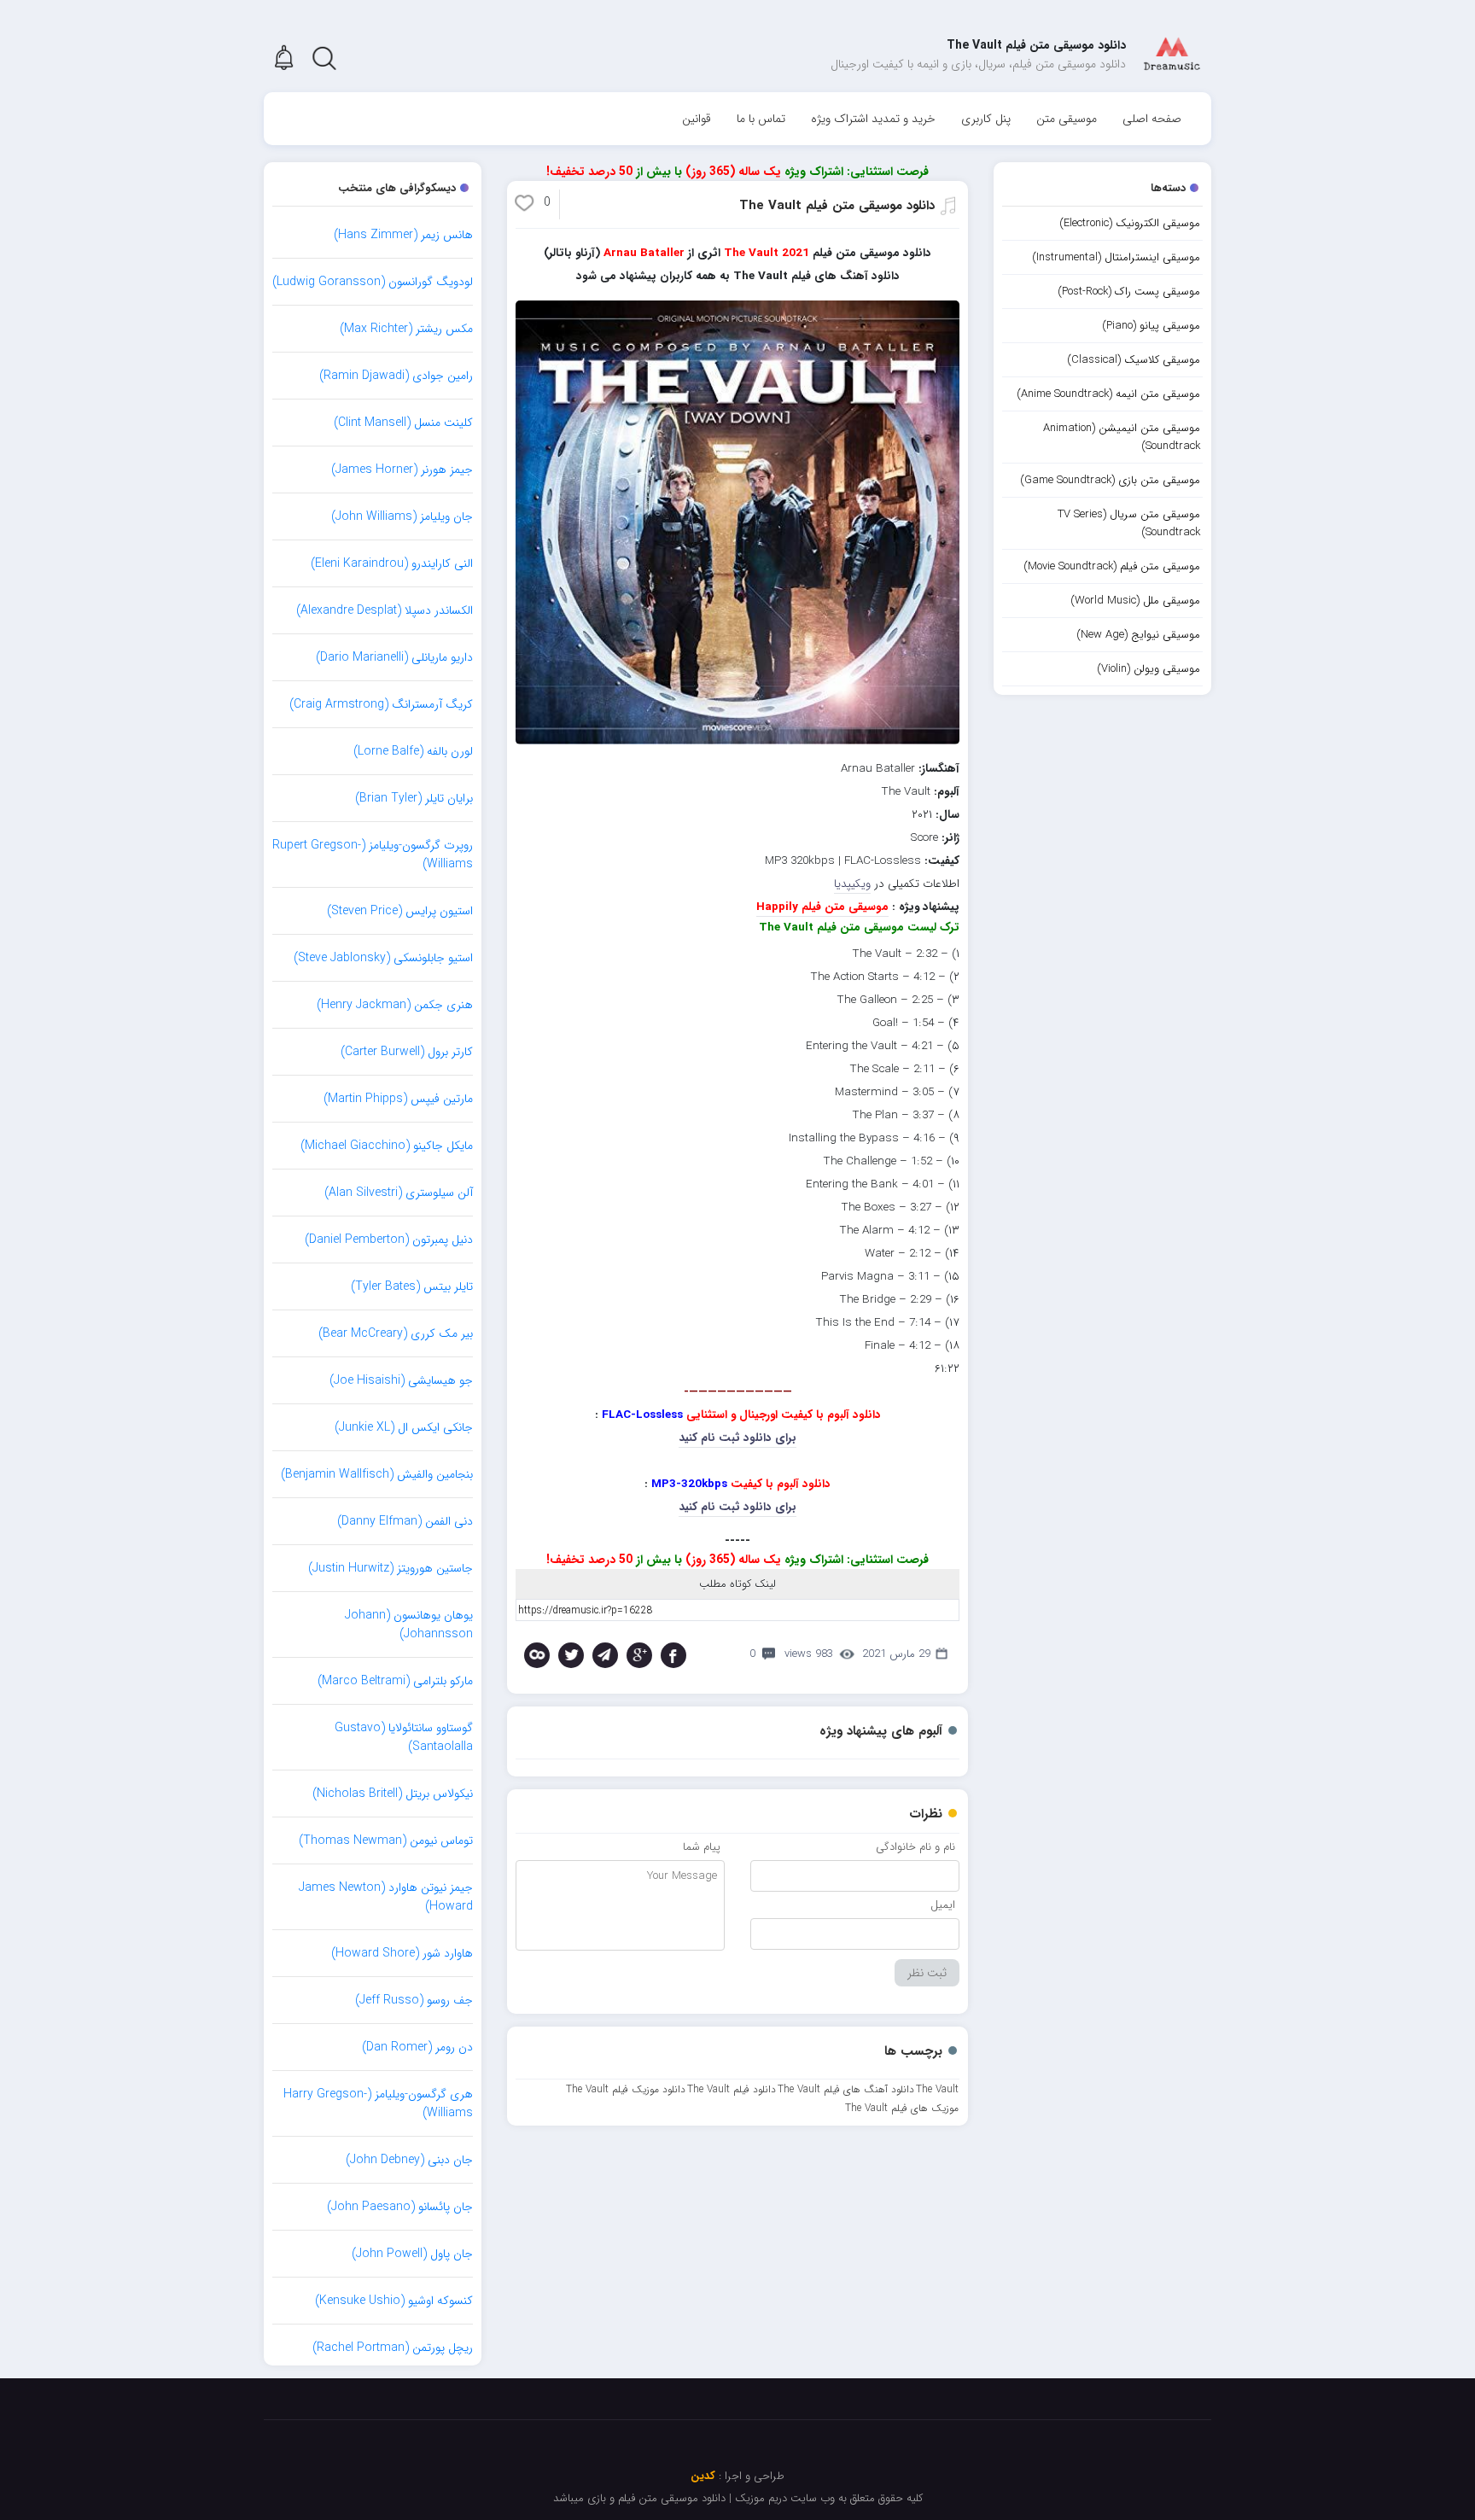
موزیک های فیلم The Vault (902, 2108)
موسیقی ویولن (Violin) (1149, 669)
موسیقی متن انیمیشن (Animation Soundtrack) (1122, 437)
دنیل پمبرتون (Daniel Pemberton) (389, 1240)
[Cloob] (537, 1655)
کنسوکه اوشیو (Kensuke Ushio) (394, 2301)
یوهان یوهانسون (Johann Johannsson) (409, 1625)
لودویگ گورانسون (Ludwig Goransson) (373, 282)
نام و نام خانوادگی (915, 1847)
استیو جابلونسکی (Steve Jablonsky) (383, 958)
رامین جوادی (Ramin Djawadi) (396, 376)
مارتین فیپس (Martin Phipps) (398, 1099)
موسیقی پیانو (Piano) (1151, 326)
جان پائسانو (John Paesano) (400, 2207)
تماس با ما (761, 119)
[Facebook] (673, 1655)
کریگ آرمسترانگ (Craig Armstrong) (381, 704)
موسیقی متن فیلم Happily (822, 907)
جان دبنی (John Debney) (409, 2160)
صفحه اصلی (1152, 119)
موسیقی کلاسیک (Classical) (1134, 360)
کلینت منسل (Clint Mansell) (403, 423)
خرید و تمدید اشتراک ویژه (873, 119)
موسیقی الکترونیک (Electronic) (1130, 223)
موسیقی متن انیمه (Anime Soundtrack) (1108, 394)
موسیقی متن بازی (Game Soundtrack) (1110, 480)
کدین (703, 2476)
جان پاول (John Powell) (412, 2254)
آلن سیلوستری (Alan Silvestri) (399, 1193)
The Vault (937, 2089)
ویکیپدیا (852, 884)
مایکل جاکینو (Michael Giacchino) (387, 1146)
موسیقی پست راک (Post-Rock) (1129, 292)
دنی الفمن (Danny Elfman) (405, 1521)
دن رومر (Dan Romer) (417, 2047)
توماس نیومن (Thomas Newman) (386, 1840)
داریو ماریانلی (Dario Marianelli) (394, 657)
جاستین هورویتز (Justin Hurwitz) (391, 1568)
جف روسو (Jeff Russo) (414, 2000)
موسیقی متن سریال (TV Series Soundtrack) (1129, 523)
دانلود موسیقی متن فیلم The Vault (837, 206)
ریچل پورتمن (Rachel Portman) (393, 2348)
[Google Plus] (639, 1655)
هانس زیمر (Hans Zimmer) (403, 235)
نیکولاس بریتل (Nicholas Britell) (393, 1794)
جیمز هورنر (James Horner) (402, 470)
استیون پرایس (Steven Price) (400, 911)
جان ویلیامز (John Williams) (402, 516)
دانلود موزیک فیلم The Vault (626, 2089)
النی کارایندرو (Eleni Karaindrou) (392, 563)
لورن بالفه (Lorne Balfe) (413, 751)
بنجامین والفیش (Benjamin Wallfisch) (377, 1474)
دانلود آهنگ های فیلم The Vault (846, 2089)
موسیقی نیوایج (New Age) (1138, 635)
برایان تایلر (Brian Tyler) (414, 798)
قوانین (697, 119)
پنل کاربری (986, 119)
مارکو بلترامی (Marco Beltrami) (395, 1681)
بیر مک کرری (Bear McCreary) (396, 1333)
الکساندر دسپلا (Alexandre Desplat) (385, 610)
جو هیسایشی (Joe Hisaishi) (401, 1380)
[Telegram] (605, 1655)
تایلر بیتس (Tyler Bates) (412, 1286)
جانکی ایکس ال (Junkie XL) (404, 1427)
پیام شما (702, 1847)
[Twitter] (571, 1655)
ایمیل (943, 1905)
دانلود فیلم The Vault (732, 2089)
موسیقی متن (1067, 119)
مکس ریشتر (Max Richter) (406, 329)
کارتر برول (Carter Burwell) (407, 1052)
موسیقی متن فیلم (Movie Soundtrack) (1112, 566)
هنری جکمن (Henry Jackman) (395, 1005)
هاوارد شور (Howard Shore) (402, 1953)
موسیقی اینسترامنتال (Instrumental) (1116, 257)
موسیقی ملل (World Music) (1135, 601)
